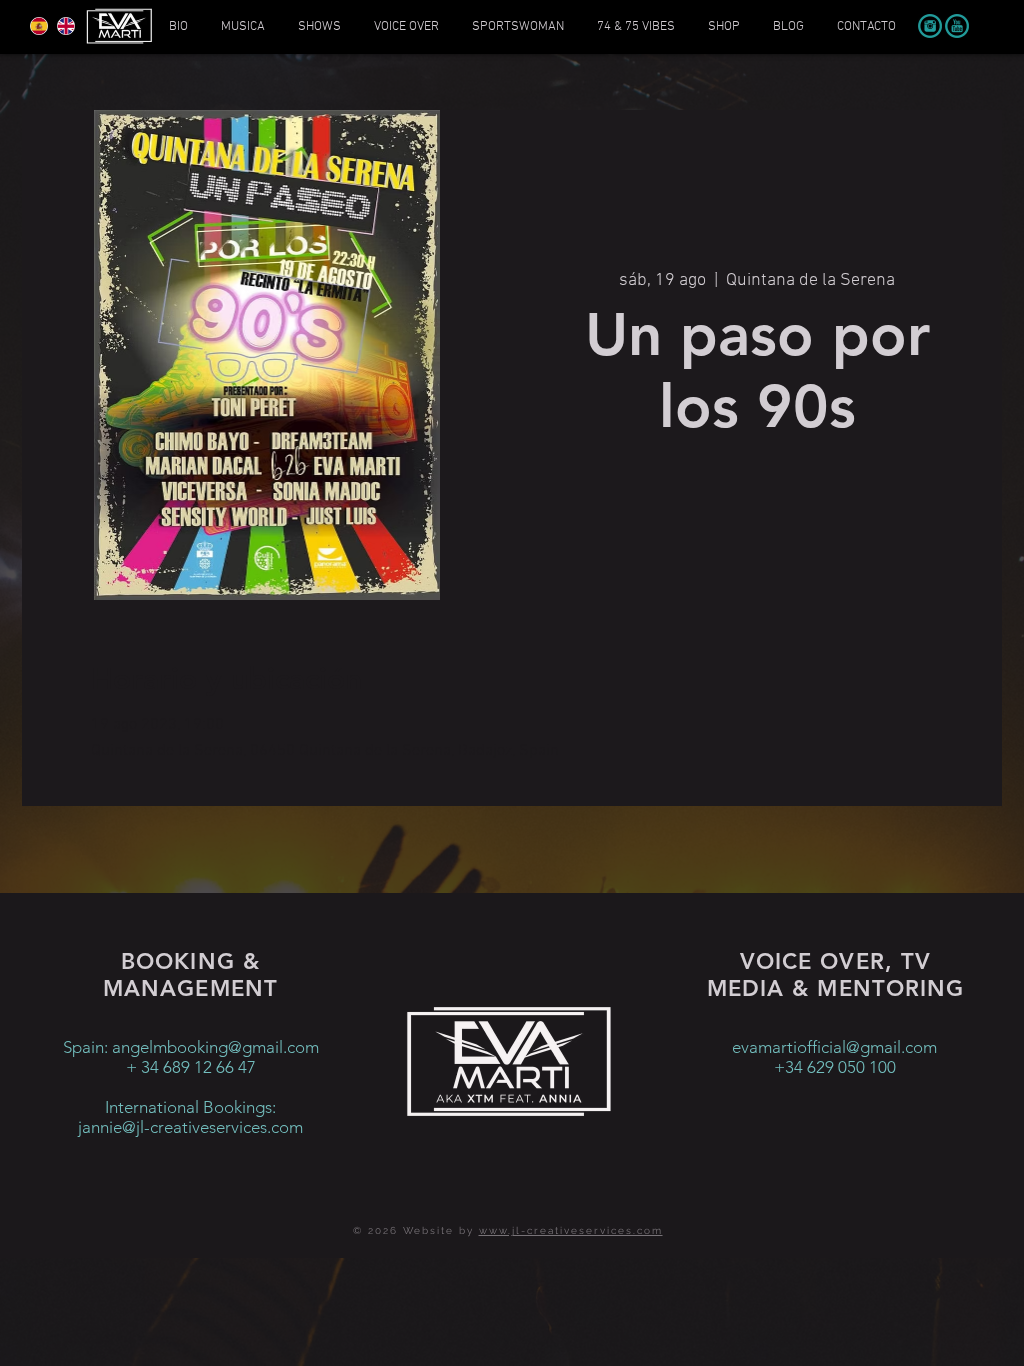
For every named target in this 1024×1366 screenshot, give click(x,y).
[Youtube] (957, 26)
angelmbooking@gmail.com (215, 1047)
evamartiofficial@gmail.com (834, 1047)
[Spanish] (39, 25)
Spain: (87, 1047)
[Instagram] (930, 26)
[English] (65, 25)
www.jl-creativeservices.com (571, 1230)
